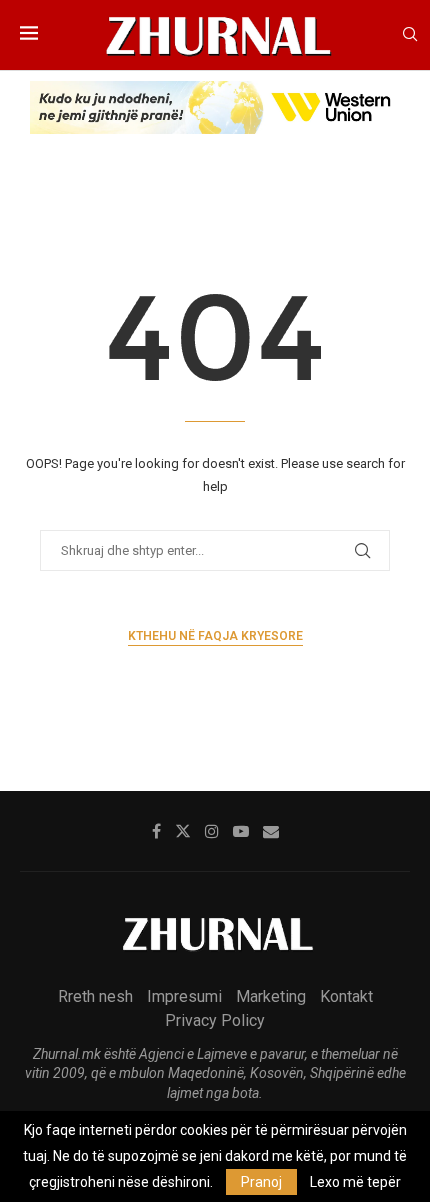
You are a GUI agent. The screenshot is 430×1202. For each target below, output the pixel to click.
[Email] (271, 831)
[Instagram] (212, 831)
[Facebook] (156, 831)
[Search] (410, 35)
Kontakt (346, 996)
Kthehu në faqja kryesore (215, 636)
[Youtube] (241, 831)
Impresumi (184, 996)
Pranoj (261, 1182)
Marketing (271, 996)
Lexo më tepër (355, 1182)
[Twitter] (183, 831)
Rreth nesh (95, 996)
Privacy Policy (215, 1020)
